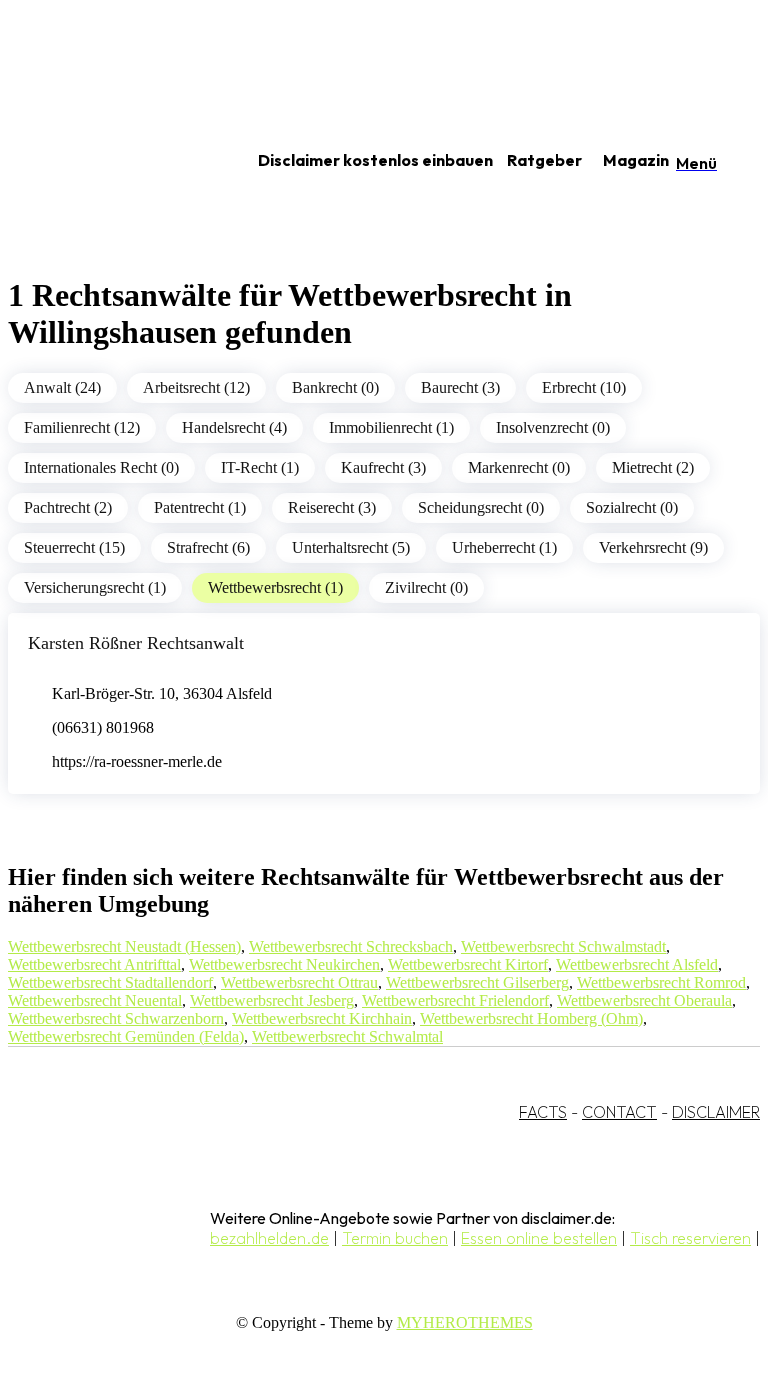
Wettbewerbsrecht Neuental (95, 1000)
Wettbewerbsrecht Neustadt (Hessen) (124, 946)
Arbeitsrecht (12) (196, 387)
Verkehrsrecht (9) (653, 547)
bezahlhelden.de (269, 1238)
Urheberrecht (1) (504, 547)
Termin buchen (395, 1238)
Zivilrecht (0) (426, 587)
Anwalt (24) (62, 387)
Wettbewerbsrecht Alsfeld (637, 964)
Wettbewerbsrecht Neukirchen (284, 964)
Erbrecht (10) (584, 387)
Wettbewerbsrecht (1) (275, 587)
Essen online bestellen (539, 1238)
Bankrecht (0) (335, 387)
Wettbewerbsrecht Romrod (661, 982)
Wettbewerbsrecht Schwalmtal (347, 1036)
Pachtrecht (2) (68, 507)
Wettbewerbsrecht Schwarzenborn (116, 1018)
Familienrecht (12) (82, 427)
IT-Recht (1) (260, 467)
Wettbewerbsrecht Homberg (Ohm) (531, 1018)
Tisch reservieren (690, 1238)
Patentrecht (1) (200, 507)
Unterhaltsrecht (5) (351, 547)
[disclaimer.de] (108, 161)
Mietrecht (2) (653, 467)
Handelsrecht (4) (234, 427)
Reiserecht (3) (332, 507)
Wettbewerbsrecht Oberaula (644, 1000)
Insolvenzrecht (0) (553, 427)
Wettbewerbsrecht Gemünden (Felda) (126, 1036)
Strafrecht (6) (208, 547)
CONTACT (619, 1112)
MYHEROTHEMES (465, 1322)
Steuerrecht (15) (74, 547)
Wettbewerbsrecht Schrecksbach (351, 946)
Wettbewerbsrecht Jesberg (272, 1000)
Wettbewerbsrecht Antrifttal (94, 964)
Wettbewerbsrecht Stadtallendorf (110, 982)
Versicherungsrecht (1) (95, 587)
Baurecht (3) (460, 387)
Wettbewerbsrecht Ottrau (299, 982)
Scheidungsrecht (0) (481, 507)
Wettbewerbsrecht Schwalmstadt (563, 946)
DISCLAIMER (716, 1112)
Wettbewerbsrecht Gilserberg (477, 982)
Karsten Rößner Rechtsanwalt (136, 643)
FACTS (543, 1112)
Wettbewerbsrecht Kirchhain (322, 1018)
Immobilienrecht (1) (391, 427)
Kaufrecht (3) (383, 467)
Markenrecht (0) (519, 467)
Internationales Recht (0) (101, 467)
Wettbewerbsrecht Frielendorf (455, 1000)
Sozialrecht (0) (632, 507)
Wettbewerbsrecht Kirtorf (468, 964)
